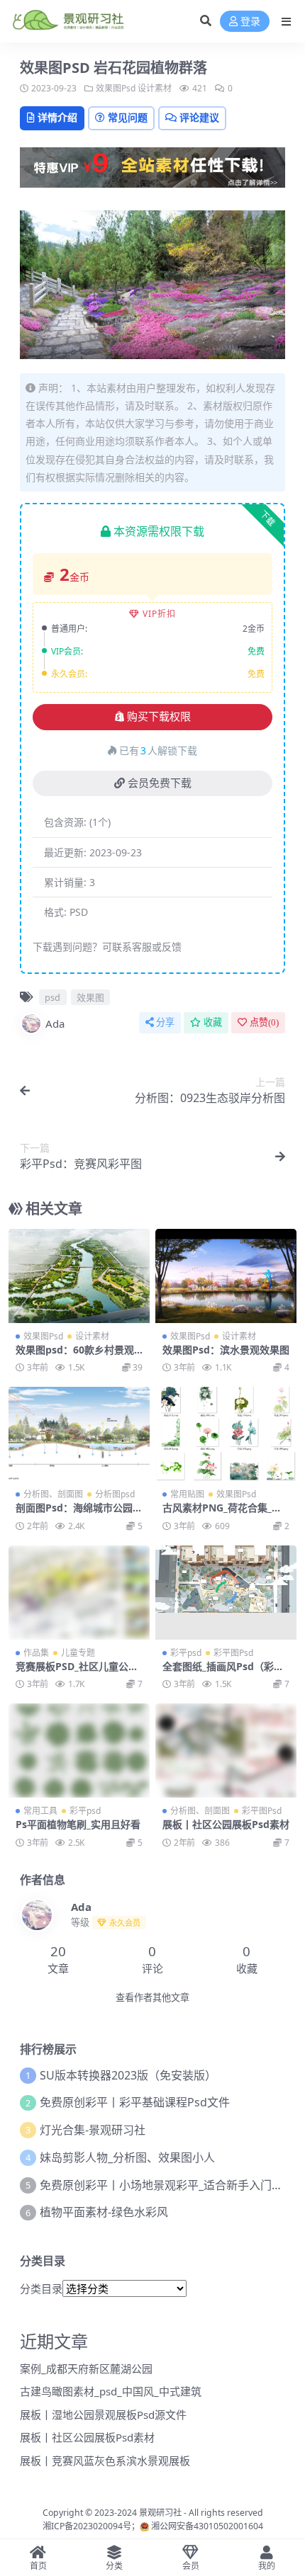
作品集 (36, 1653)
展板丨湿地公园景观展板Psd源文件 (103, 2415)
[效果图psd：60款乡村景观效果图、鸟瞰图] (79, 1276)
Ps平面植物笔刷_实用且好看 (78, 1824)
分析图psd (115, 1494)
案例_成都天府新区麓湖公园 (86, 2368)
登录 (250, 22)
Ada (55, 1023)
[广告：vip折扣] (152, 171)
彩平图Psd (233, 1653)
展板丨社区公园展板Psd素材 (226, 1824)
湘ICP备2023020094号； (91, 2526)
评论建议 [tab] (199, 117)
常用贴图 (187, 1494)
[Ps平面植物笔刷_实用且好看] (79, 1751)
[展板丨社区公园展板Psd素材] (226, 1751)
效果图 (90, 997)
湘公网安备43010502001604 (207, 2526)
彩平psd (186, 1653)
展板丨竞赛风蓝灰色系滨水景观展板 (105, 2461)
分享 (165, 1022)
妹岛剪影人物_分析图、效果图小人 (127, 2157)
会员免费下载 (160, 783)
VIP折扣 (159, 614)
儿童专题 (78, 1653)
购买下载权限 (159, 717)
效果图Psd (116, 88)
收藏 (213, 1022)
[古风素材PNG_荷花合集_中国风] (226, 1434)
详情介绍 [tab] (57, 117)
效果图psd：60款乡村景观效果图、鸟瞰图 (75, 1356)
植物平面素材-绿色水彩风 (104, 2212)
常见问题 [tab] (128, 117)
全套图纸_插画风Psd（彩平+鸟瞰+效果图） (223, 1672)
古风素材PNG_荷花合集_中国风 (222, 1514)
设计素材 (155, 88)
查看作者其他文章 (152, 1998)
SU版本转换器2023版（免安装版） (128, 2075)
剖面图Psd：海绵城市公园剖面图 (79, 1514)
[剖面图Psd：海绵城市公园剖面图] (79, 1434)
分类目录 (41, 2288)
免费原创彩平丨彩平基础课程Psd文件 (135, 2102)
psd (52, 997)
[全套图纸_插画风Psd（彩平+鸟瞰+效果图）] (226, 1593)
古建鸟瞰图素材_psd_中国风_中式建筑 (111, 2391)
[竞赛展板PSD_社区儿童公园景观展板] (79, 1593)
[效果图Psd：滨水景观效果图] (226, 1276)
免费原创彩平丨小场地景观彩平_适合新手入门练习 (167, 2185)
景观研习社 (160, 2513)
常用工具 (40, 1811)
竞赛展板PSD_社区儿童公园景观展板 (77, 1672)
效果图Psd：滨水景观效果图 (226, 1350)
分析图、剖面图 (53, 1494)
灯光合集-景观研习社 (93, 2130)
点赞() (264, 1022)
